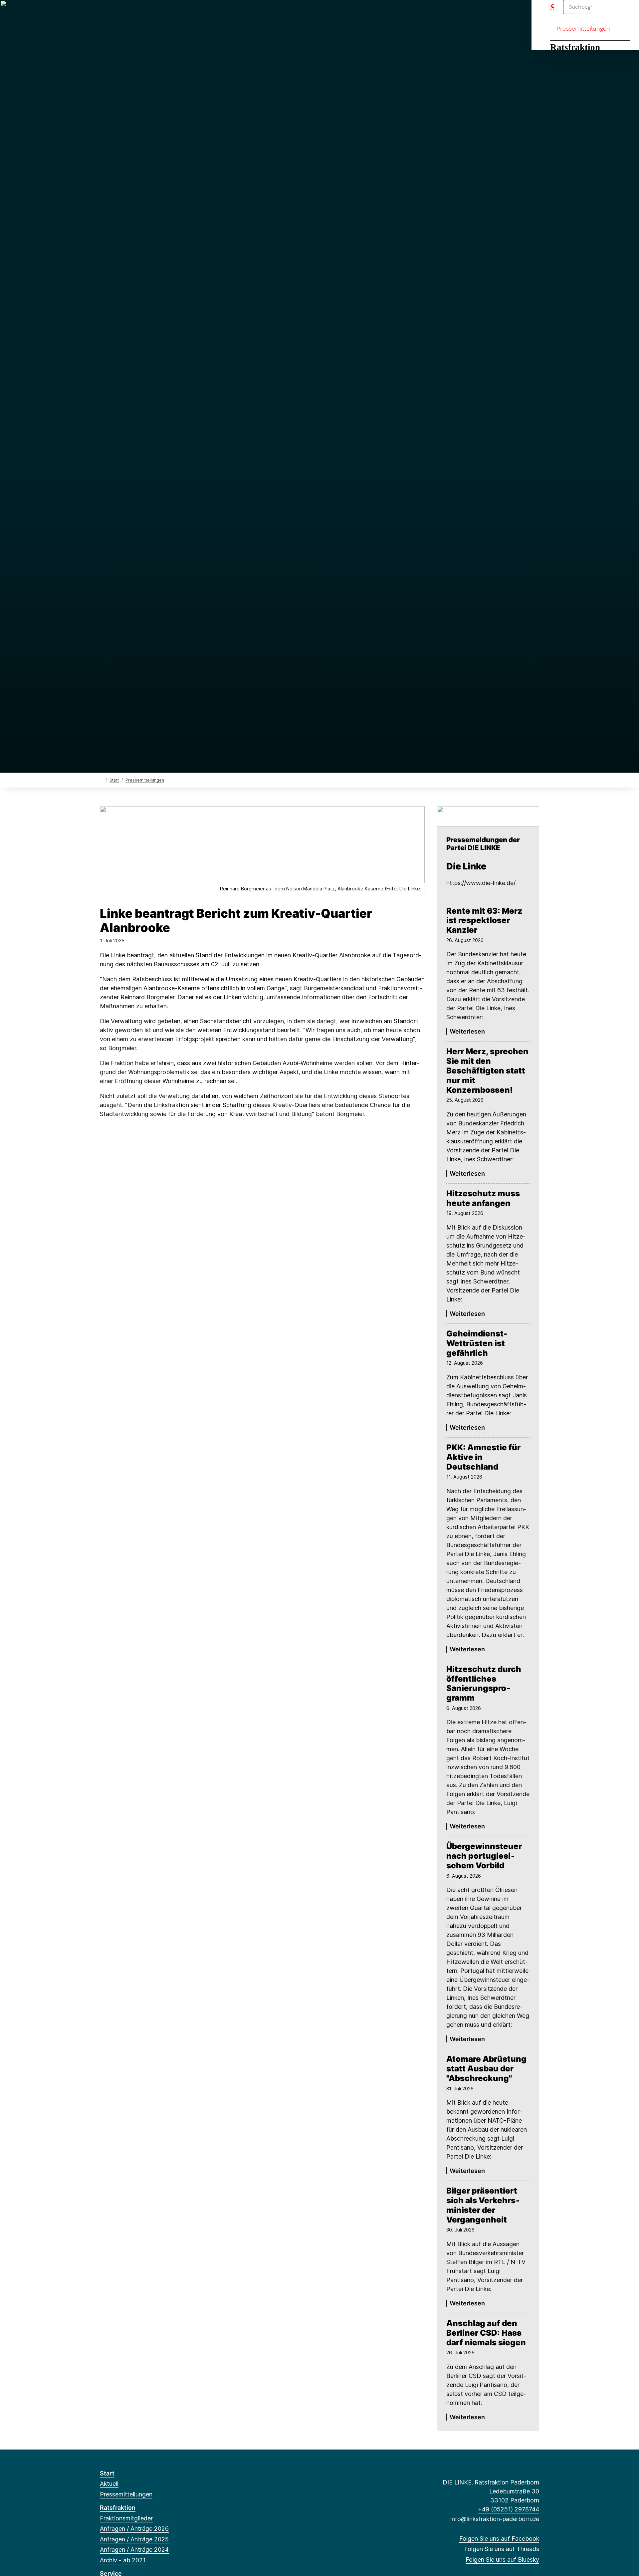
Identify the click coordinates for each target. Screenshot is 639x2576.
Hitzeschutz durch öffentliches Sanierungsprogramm (484, 1684)
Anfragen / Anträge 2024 (134, 2550)
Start (114, 780)
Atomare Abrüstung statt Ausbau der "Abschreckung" (486, 2069)
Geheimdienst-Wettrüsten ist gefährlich (477, 1343)
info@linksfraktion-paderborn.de (495, 2519)
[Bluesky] (125, 14)
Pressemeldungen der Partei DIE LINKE (483, 844)
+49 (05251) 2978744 (509, 2509)
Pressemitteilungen (583, 28)
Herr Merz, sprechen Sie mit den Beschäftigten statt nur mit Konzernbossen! (487, 1071)
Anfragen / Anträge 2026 (134, 2529)
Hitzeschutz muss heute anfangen (483, 1198)
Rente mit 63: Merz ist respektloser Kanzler (484, 921)
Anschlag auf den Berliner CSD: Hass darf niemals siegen (486, 2333)
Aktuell (109, 2484)
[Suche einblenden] (606, 14)
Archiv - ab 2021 (123, 2560)
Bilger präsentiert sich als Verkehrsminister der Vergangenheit (483, 2205)
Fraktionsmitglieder (126, 2518)
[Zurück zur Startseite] (101, 780)
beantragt (140, 955)
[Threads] (114, 14)
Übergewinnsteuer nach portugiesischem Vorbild (484, 1856)
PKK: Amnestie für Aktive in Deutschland (483, 1457)
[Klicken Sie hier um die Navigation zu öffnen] (625, 14)
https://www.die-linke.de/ (481, 883)
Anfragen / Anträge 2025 (134, 2539)
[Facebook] (103, 14)
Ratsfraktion (575, 47)
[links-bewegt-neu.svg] (488, 816)
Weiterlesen (467, 1031)
